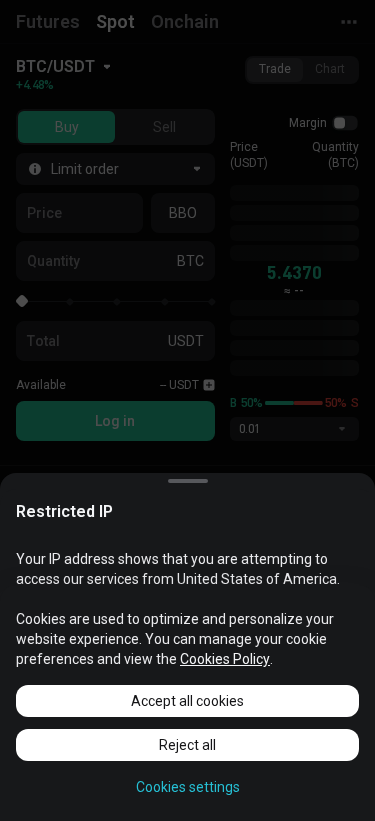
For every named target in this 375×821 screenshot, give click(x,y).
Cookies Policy (225, 659)
